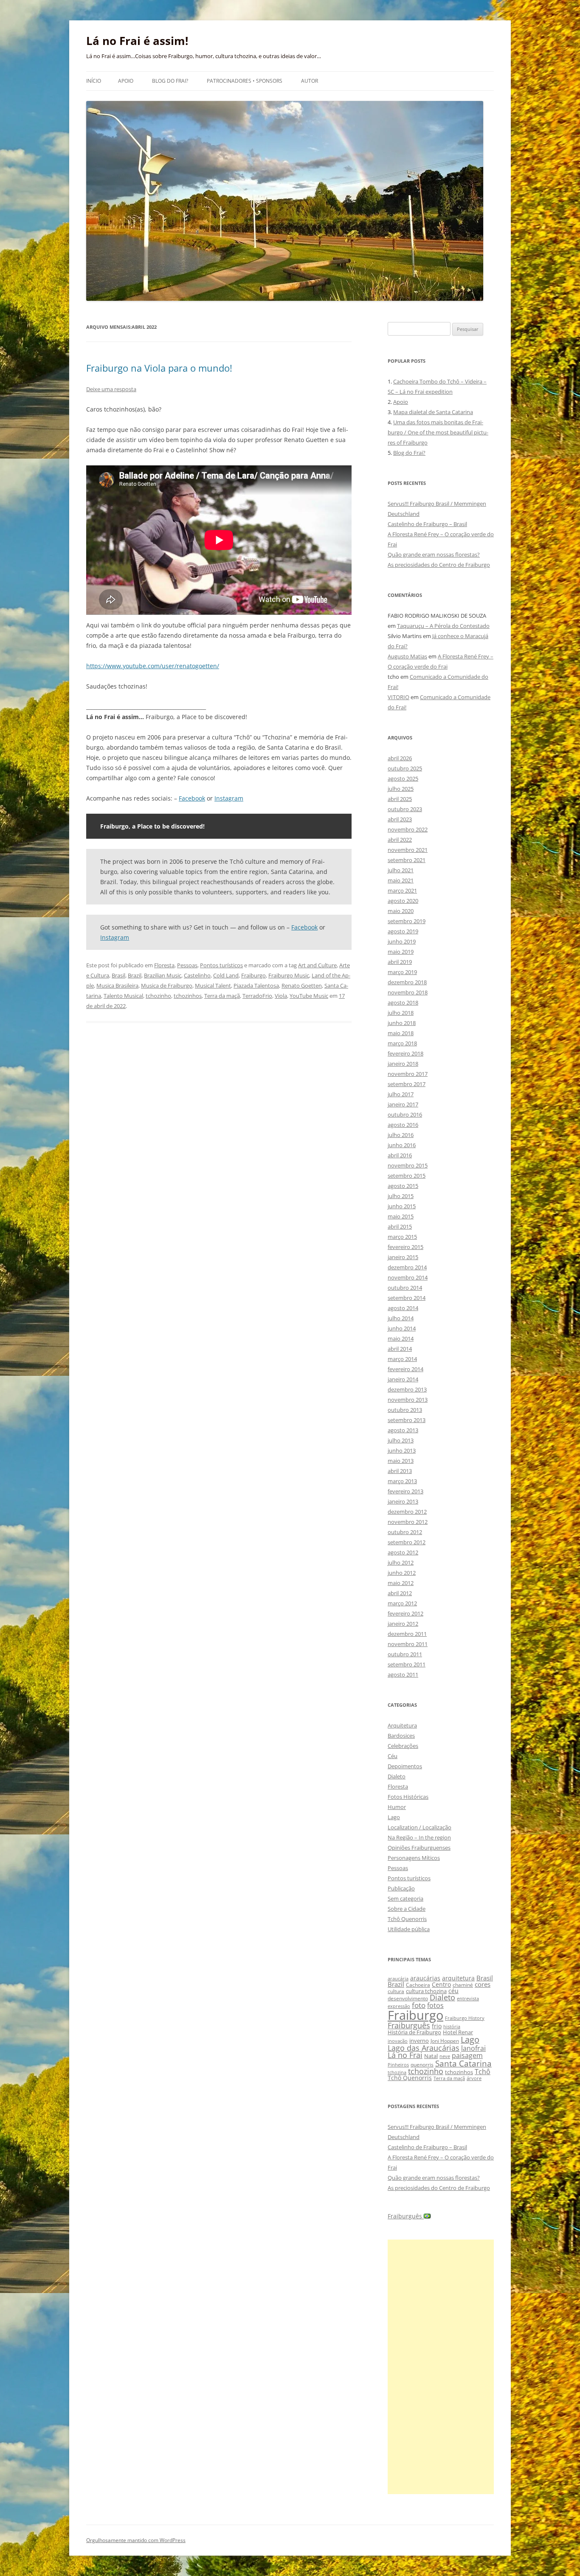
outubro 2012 (405, 1532)
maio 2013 (401, 1461)
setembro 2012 (407, 1542)
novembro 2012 (408, 1522)
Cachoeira (418, 1985)
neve (445, 2056)
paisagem (467, 2055)
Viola (281, 996)
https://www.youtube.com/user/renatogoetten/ (153, 666)
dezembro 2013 (407, 1389)
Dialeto (397, 1776)
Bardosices (401, 1736)
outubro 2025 (405, 768)
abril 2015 (400, 1226)
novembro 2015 (408, 1165)
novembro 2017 (408, 1074)
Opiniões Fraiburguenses (419, 1848)
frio (437, 2026)
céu (453, 1991)
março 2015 (402, 1237)
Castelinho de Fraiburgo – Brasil (427, 524)
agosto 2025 (403, 778)
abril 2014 (400, 1349)
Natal (431, 2056)
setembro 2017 (407, 1084)
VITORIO (398, 697)
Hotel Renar (458, 2032)
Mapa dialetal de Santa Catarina (433, 412)
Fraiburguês (409, 2025)
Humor (397, 1807)
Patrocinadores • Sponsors (245, 81)
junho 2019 (402, 941)
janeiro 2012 (403, 1624)
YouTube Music (309, 996)
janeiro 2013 (403, 1501)
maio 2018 (401, 1033)
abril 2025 (400, 799)
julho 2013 (401, 1440)
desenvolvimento (408, 1998)
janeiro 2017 (403, 1104)
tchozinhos (188, 996)
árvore (474, 2078)
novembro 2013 (408, 1400)
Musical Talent (213, 986)
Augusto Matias (407, 656)
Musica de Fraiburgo (167, 986)
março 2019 (402, 972)
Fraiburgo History (465, 2018)
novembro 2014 (408, 1277)
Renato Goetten (302, 986)
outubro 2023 (405, 809)
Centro (441, 1984)
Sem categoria (405, 1898)
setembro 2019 (407, 921)
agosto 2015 (403, 1186)
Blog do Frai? (170, 81)
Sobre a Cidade (407, 1909)
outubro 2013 (405, 1410)
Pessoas (187, 965)
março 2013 (402, 1481)
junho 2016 (402, 1145)
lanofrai (473, 2048)
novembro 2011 (408, 1644)
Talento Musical (123, 996)
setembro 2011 (407, 1664)
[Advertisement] (441, 2367)
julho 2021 (401, 870)
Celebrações (403, 1746)
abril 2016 (400, 1155)
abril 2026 (400, 758)
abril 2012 (400, 1593)
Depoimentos (405, 1766)
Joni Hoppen (445, 2041)
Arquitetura (402, 1725)
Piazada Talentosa (256, 986)
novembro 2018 (408, 992)
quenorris (422, 2065)
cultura (396, 1991)
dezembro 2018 (407, 982)
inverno (419, 2041)
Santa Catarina (463, 2063)
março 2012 (402, 1603)
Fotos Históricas (408, 1797)
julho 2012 (401, 1562)
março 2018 (402, 1043)
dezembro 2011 (407, 1634)
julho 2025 (401, 789)
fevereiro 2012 (405, 1613)
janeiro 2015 (403, 1257)
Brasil (118, 975)
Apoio (126, 81)
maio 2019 (401, 952)
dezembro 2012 (407, 1512)
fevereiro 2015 (405, 1247)
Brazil (135, 975)
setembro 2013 (407, 1420)
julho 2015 (401, 1196)
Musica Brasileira (117, 986)
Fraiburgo (253, 975)
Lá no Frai (405, 2055)
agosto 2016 (403, 1125)
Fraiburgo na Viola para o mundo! (159, 368)
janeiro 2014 (403, 1379)
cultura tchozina (426, 1991)
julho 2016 (401, 1135)
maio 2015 (401, 1216)
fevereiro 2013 (405, 1491)
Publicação (401, 1888)
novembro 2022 (408, 829)
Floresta (164, 965)
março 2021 (402, 890)
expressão (399, 2006)
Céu (393, 1756)
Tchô (483, 2071)
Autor (310, 81)
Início (94, 81)
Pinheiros (398, 2065)
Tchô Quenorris (407, 1919)
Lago (394, 1817)
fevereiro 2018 (405, 1053)
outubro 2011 (405, 1654)
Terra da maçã (222, 996)
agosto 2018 (403, 1002)
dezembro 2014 (407, 1267)
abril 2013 (400, 1471)
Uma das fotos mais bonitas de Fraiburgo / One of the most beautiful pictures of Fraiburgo (438, 432)
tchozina (397, 2072)
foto (419, 2005)
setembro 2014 (407, 1298)
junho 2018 (402, 1023)
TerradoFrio (257, 996)
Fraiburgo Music (289, 975)
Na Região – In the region (419, 1837)
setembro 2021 (407, 860)
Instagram (229, 798)
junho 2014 (402, 1328)
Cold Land (226, 975)
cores (483, 1984)
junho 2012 (402, 1573)
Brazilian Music (163, 975)
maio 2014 (401, 1338)
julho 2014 (401, 1318)
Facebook (192, 798)
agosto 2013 (403, 1430)
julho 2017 (401, 1094)
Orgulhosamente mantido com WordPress (136, 2540)
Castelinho (197, 975)
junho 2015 (402, 1206)
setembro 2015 (407, 1176)
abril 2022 (400, 840)
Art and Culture (317, 965)
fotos (435, 2005)
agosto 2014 (403, 1308)
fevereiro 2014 (405, 1369)
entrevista (468, 1998)
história (452, 2026)
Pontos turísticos (221, 965)
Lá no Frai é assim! (137, 41)
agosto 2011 (403, 1674)
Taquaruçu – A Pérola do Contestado (443, 626)
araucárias (425, 1978)
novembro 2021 (408, 850)
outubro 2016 (405, 1114)
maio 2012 (401, 1583)
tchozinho (158, 996)
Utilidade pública (409, 1929)
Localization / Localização (420, 1827)
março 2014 (402, 1359)
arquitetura (458, 1978)
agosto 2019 (403, 931)
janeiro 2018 (403, 1064)
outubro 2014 (405, 1288)
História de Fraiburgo (414, 2032)
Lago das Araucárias (424, 2048)
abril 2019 (400, 962)
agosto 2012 (403, 1552)
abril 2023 (400, 819)
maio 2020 (401, 911)
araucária (398, 1979)
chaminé (463, 1985)
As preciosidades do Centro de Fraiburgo (439, 565)
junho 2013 (402, 1450)
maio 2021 (401, 880)
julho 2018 (401, 1013)
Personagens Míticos (414, 1858)
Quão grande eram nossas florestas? (434, 554)
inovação (398, 2041)
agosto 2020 (403, 901)
